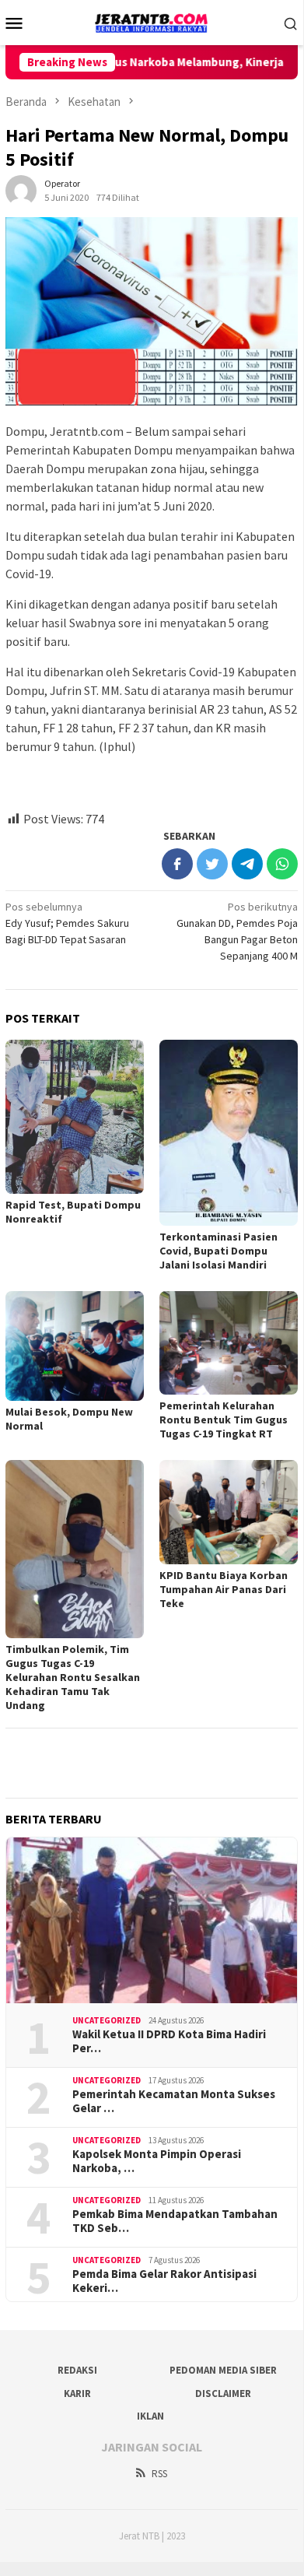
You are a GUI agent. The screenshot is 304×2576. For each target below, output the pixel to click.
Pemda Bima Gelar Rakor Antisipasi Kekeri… (164, 2281)
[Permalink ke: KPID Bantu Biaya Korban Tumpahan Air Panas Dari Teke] (229, 1512)
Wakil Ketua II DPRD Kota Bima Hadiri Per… (169, 2041)
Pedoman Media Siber (223, 2370)
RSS (159, 2474)
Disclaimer (223, 2394)
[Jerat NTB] (152, 21)
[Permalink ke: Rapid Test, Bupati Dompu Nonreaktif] (75, 1117)
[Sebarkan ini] (177, 864)
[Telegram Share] (247, 864)
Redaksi (77, 2370)
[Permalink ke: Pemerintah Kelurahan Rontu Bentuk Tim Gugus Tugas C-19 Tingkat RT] (229, 1343)
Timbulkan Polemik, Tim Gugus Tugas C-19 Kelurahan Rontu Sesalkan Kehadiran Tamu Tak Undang (73, 1677)
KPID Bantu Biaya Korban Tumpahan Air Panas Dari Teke (224, 1589)
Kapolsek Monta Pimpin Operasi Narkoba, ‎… (157, 2161)
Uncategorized (107, 2020)
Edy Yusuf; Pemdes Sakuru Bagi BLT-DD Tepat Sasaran (67, 923)
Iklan (150, 2416)
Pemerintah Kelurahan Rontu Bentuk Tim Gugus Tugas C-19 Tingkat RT (224, 1420)
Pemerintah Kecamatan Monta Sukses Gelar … (174, 2101)
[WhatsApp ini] (282, 864)
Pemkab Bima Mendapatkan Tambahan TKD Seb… (175, 2221)
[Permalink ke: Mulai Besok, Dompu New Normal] (75, 1346)
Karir (77, 2394)
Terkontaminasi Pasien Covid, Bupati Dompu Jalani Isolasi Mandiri (218, 1251)
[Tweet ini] (212, 864)
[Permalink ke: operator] (21, 189)
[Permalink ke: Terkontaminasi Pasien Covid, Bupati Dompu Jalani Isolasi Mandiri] (229, 1133)
